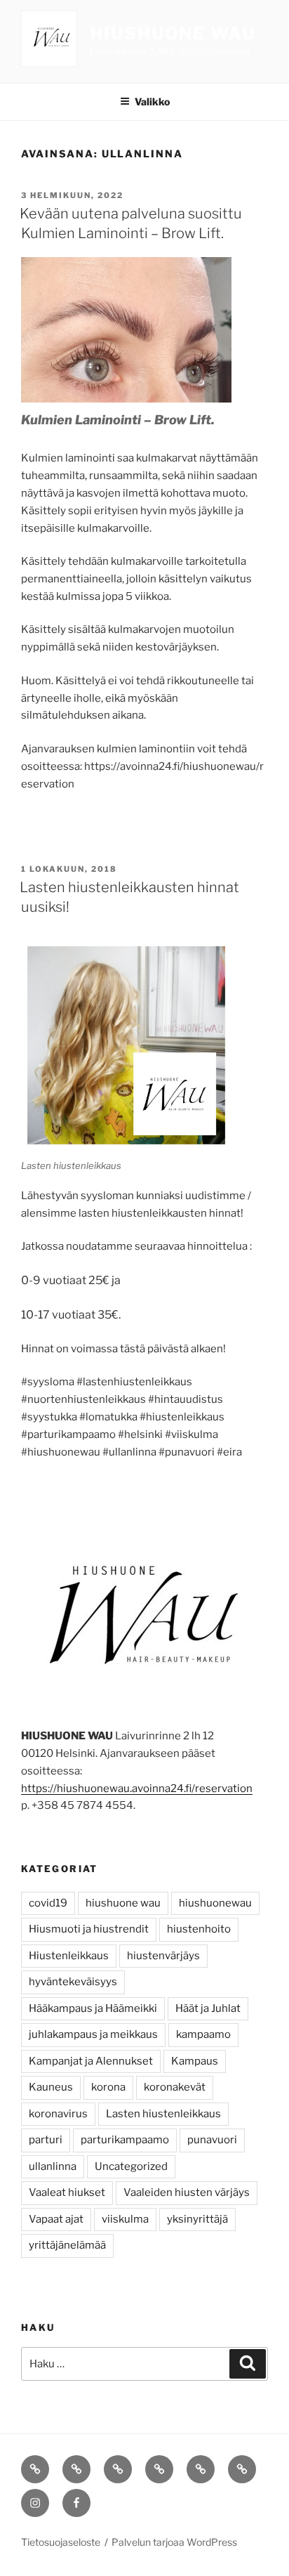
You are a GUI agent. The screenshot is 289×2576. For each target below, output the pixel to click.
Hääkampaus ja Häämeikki (93, 2008)
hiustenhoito (199, 1929)
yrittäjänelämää (67, 2245)
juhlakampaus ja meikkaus (93, 2034)
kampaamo (203, 2034)
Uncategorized (131, 2166)
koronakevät (175, 2087)
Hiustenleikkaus (69, 1956)
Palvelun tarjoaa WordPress (174, 2542)
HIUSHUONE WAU (173, 33)
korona (108, 2087)
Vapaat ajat (56, 2219)
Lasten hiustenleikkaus (163, 2114)
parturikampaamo (125, 2140)
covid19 (48, 1903)
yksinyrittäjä (197, 2219)
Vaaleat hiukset (67, 2192)
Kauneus (51, 2087)
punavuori (212, 2140)
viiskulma (125, 2219)
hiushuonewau (215, 1903)
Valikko (152, 102)
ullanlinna (53, 2166)
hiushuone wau (123, 1903)
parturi (46, 2140)
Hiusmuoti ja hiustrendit (89, 1929)
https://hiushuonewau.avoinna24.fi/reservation (137, 1789)
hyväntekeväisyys (73, 1982)
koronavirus (58, 2114)
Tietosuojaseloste (61, 2542)
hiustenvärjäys (163, 1956)
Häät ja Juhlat (208, 2008)
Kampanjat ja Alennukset (91, 2061)
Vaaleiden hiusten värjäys (187, 2192)
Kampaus (195, 2061)
